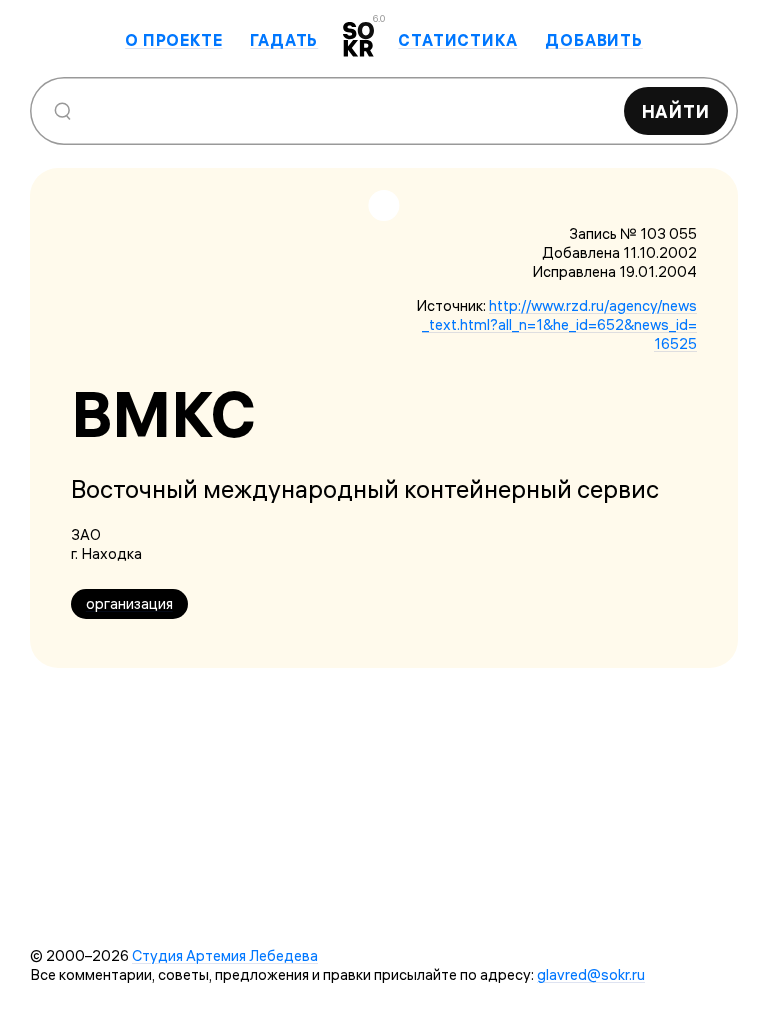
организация (129, 603)
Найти (676, 111)
